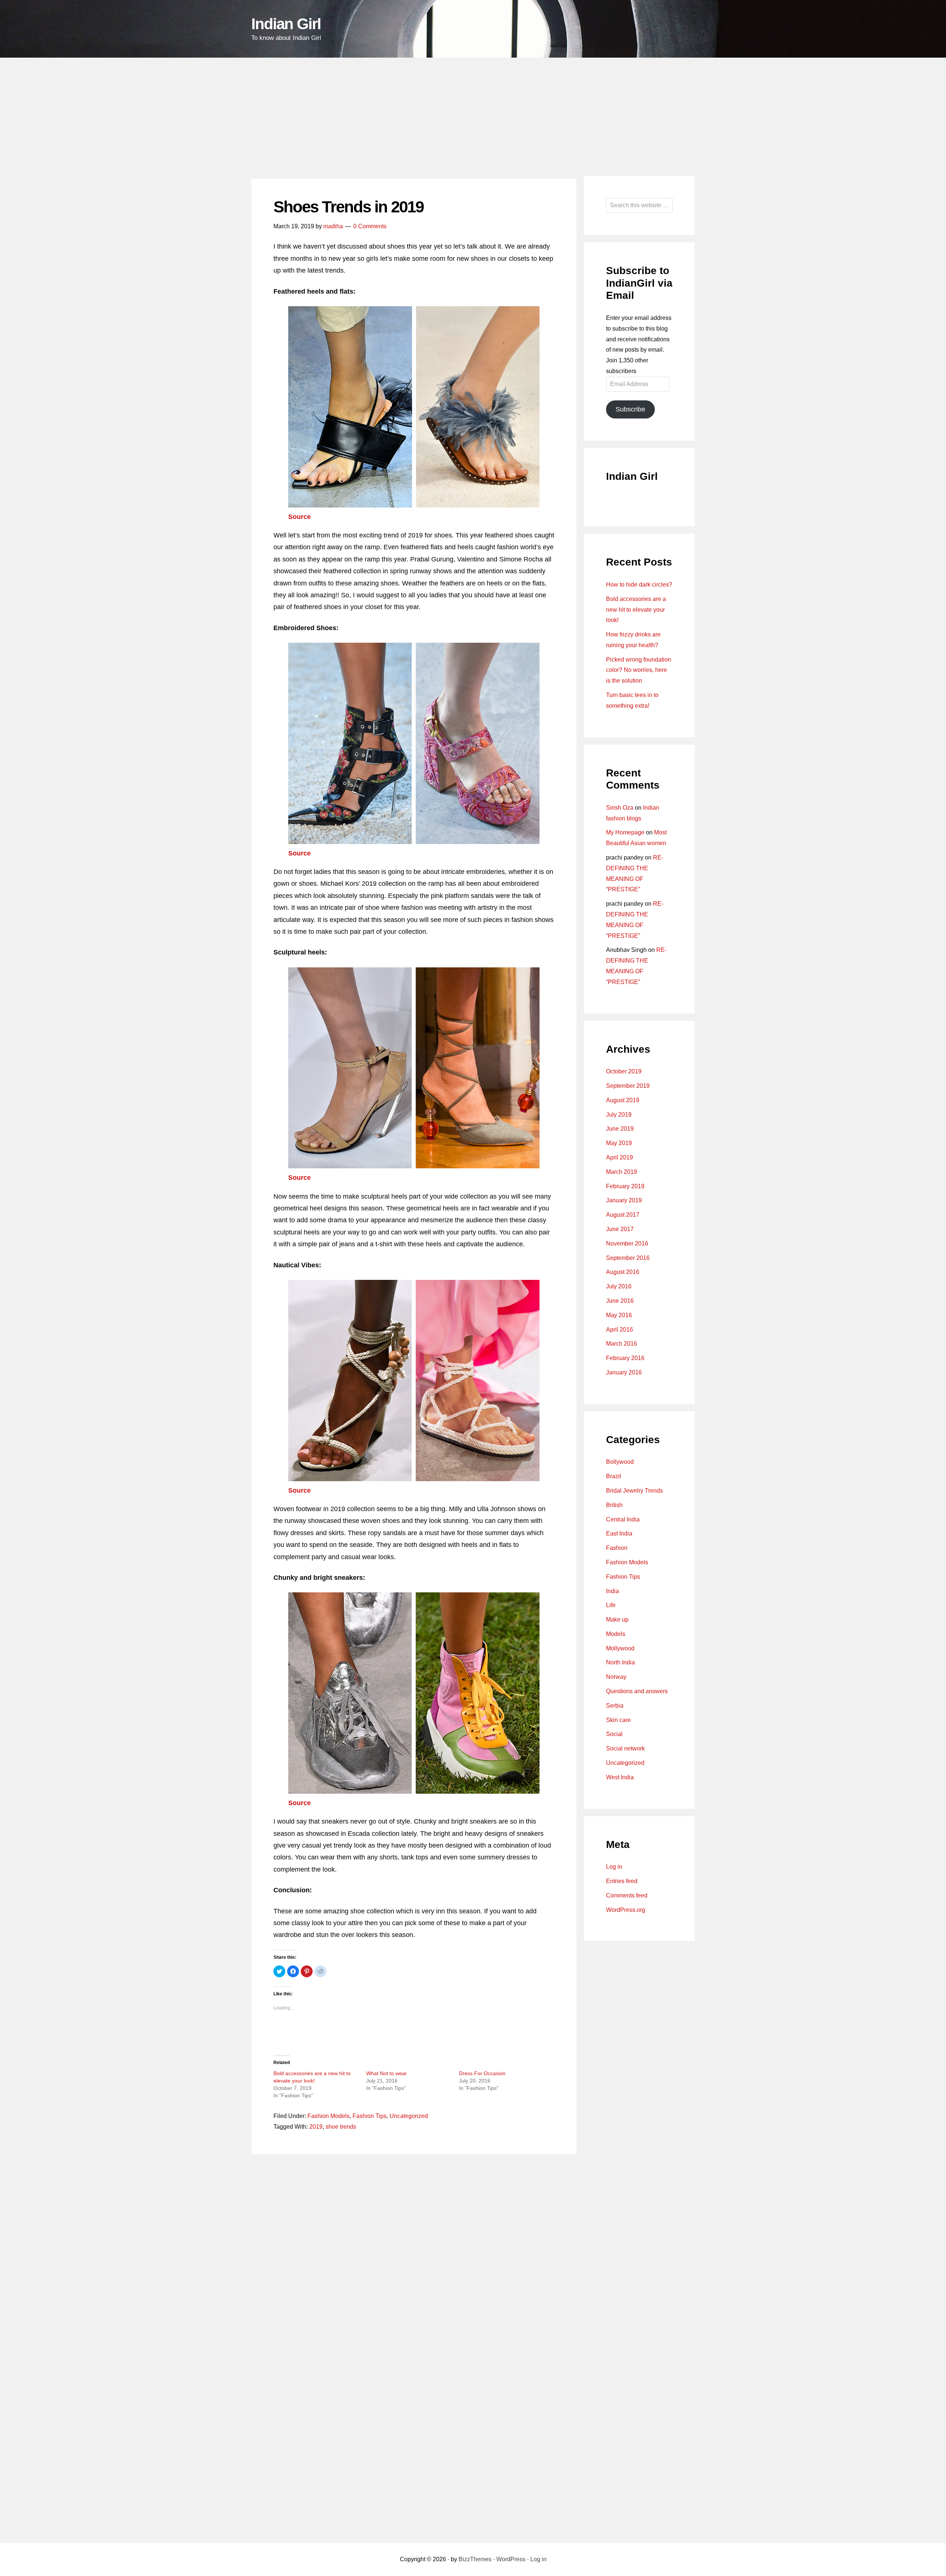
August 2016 (623, 1272)
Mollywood (620, 1648)
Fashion (617, 1548)
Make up (617, 1620)
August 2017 (623, 1215)
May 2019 (619, 1143)
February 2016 (625, 1358)
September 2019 (628, 1086)
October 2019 (624, 1071)
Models (616, 1634)
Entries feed (622, 1881)
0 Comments (370, 226)
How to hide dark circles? (639, 585)
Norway (616, 1677)
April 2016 (620, 1330)
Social (614, 1734)
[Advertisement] (473, 113)
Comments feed (627, 1895)
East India (619, 1533)
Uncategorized (409, 2116)
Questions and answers (637, 1691)
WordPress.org (626, 1910)
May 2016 (619, 1315)
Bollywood (620, 1462)
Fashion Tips (370, 2116)
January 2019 (624, 1200)
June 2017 (620, 1229)
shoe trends (341, 2127)
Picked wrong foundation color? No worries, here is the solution (639, 670)
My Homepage (625, 832)
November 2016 (627, 1243)
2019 (316, 2127)
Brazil (614, 1476)
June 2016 (620, 1301)
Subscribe (630, 409)
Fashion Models (329, 2116)
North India (620, 1662)
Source (300, 517)
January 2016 (624, 1372)
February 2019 (625, 1186)
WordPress (511, 2559)
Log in (614, 1867)
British (614, 1505)
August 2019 (623, 1100)
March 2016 (622, 1344)
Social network (625, 1748)
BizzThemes (475, 2559)
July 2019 (619, 1115)
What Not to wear (387, 2073)
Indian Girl (286, 24)
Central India (623, 1519)
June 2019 (620, 1129)
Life (611, 1605)
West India (620, 1777)
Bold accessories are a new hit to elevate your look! (636, 610)
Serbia (615, 1706)
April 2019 (620, 1157)
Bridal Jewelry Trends (634, 1491)
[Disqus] (414, 2254)
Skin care (618, 1720)
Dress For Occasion (482, 2073)
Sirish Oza (620, 808)
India (612, 1591)
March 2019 (622, 1172)
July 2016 (619, 1286)
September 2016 (628, 1258)
